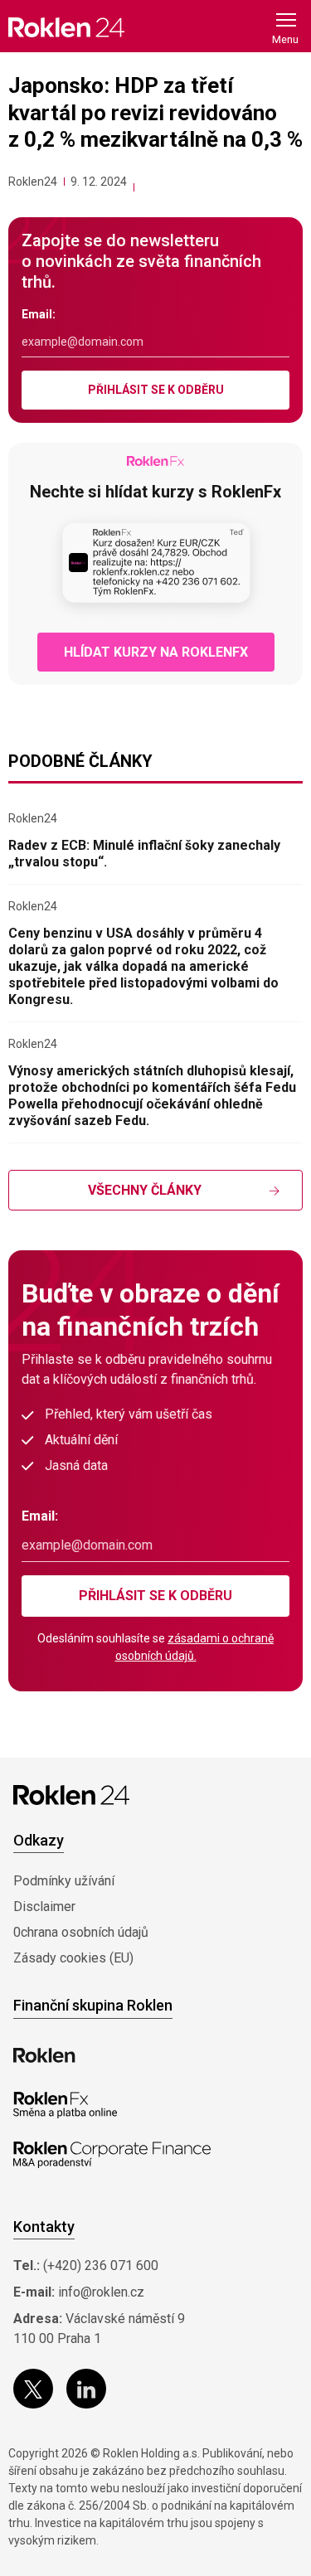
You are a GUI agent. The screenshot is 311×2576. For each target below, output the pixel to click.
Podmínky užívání (64, 1881)
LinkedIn (86, 2389)
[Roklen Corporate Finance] (112, 2155)
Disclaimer (44, 1907)
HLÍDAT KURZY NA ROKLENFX (156, 652)
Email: (39, 314)
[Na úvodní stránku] (66, 27)
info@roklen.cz (101, 2292)
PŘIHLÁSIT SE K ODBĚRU (156, 390)
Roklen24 (33, 182)
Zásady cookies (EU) (73, 1958)
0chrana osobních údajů (81, 1932)
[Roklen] (44, 2055)
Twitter (33, 2389)
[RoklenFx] (65, 2105)
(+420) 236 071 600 (101, 2266)
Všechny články (145, 1190)
